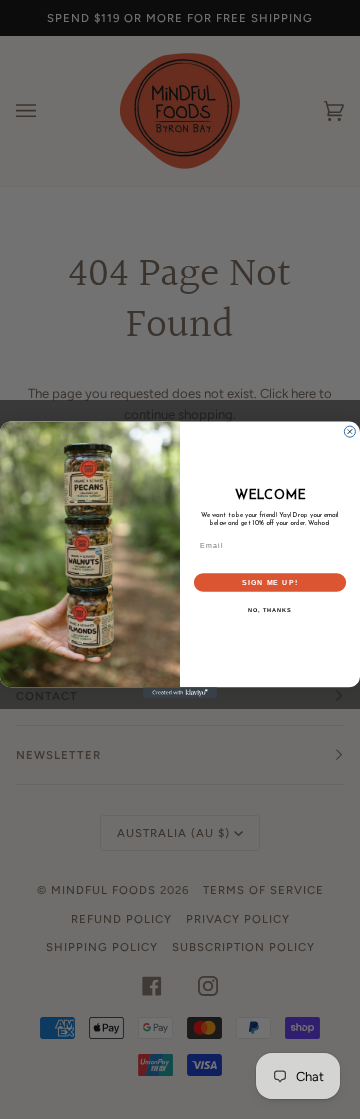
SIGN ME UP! (270, 582)
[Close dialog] (349, 431)
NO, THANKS (270, 610)
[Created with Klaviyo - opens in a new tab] (180, 692)
